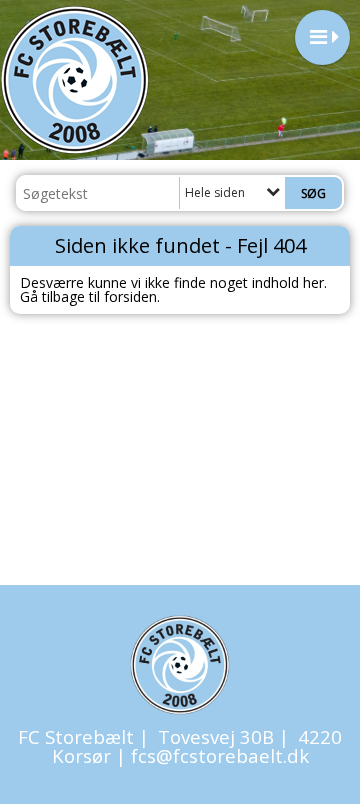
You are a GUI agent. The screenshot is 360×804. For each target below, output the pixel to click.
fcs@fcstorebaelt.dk (220, 755)
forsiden (130, 296)
